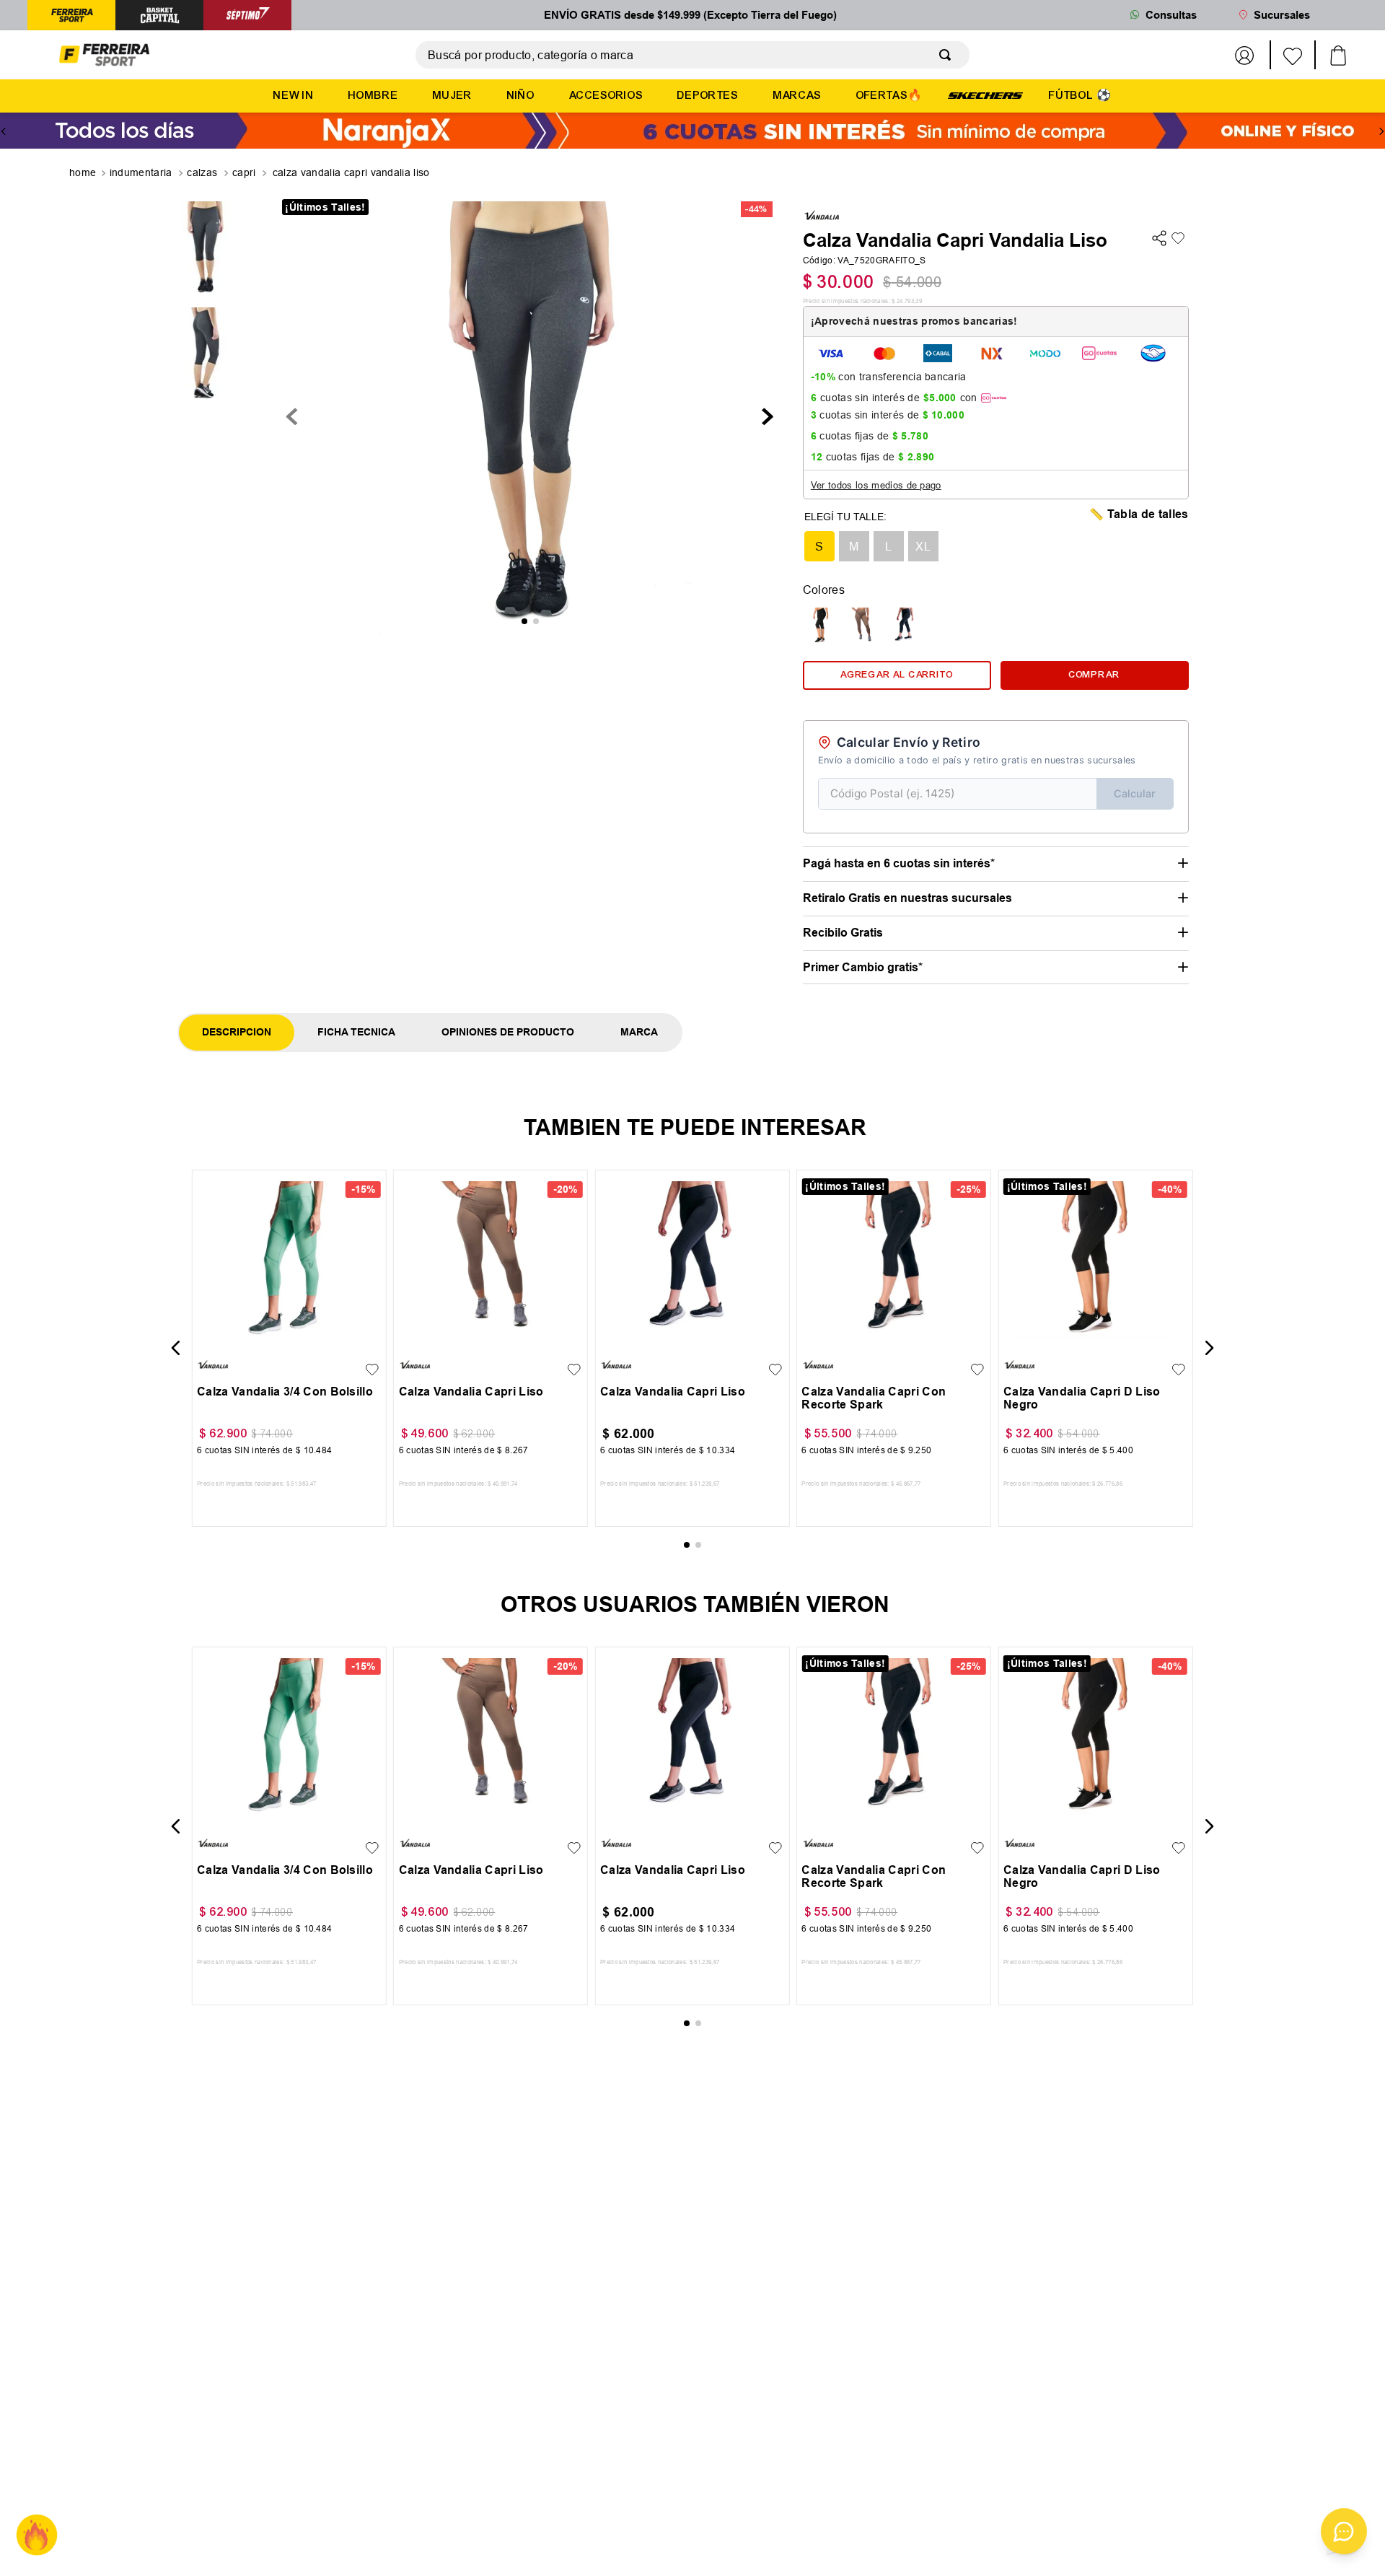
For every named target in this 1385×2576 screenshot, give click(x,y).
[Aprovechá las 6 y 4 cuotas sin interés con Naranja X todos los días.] (692, 132)
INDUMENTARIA (141, 172)
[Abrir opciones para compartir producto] (1159, 239)
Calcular (1135, 793)
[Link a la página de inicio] (84, 173)
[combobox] (692, 55)
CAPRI (244, 172)
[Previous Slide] (4, 131)
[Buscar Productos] (948, 55)
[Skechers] (985, 95)
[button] (819, 546)
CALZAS (202, 172)
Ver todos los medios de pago (876, 485)
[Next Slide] (1381, 131)
